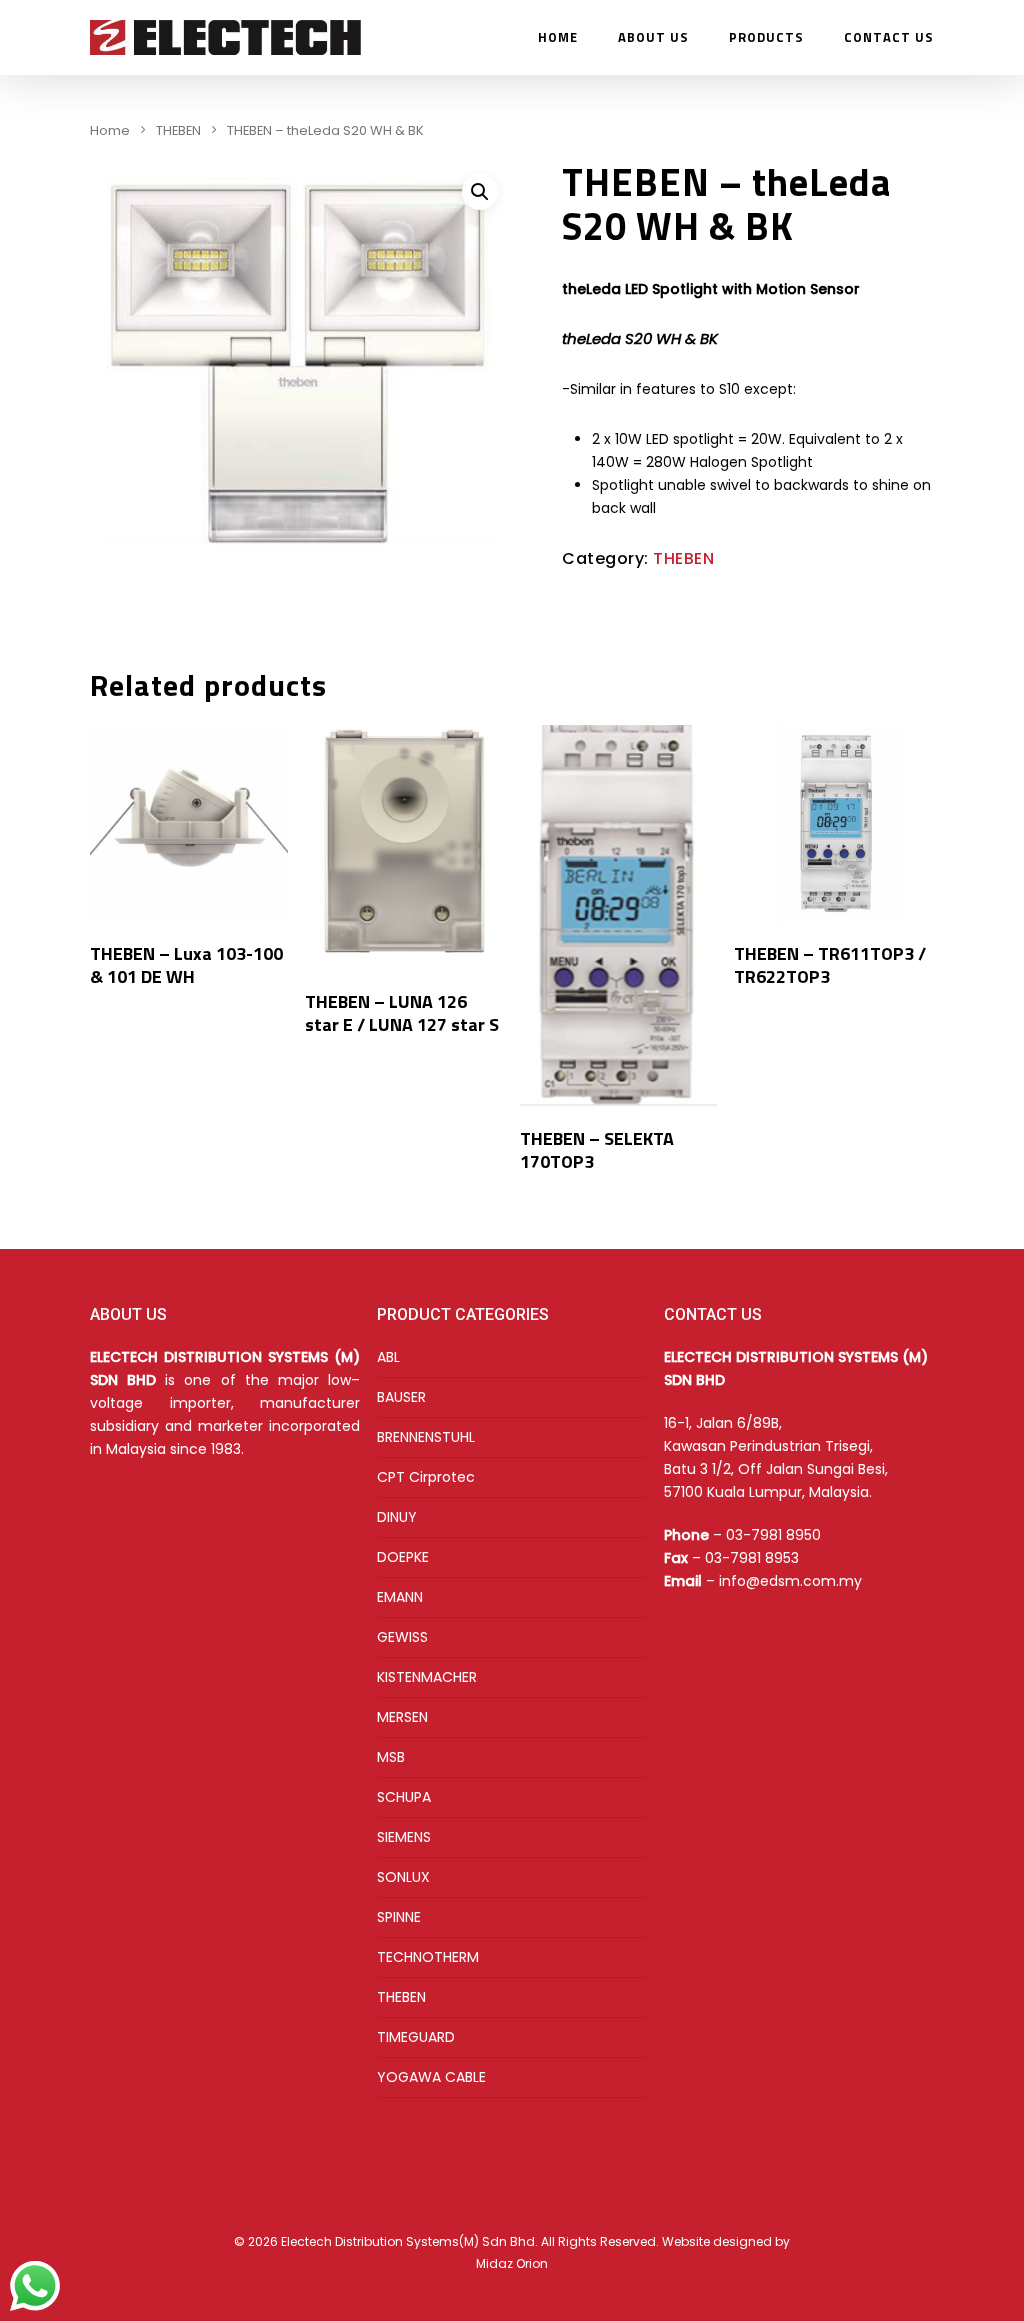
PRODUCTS (766, 37)
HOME (558, 37)
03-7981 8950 (773, 1535)
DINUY (397, 1517)
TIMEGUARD (416, 2037)
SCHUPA (404, 1797)
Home (110, 130)
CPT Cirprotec (426, 1477)
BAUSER (401, 1397)
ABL (388, 1357)
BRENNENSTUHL (426, 1437)
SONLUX (403, 1877)
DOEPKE (403, 1557)
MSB (391, 1757)
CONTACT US (889, 37)
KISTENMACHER (427, 1677)
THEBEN (178, 130)
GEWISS (402, 1637)
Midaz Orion (512, 2263)
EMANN (400, 1597)
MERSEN (402, 1717)
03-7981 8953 (752, 1558)
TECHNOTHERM (428, 1957)
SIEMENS (404, 1837)
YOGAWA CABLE (431, 2077)
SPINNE (399, 1917)
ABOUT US (653, 37)
